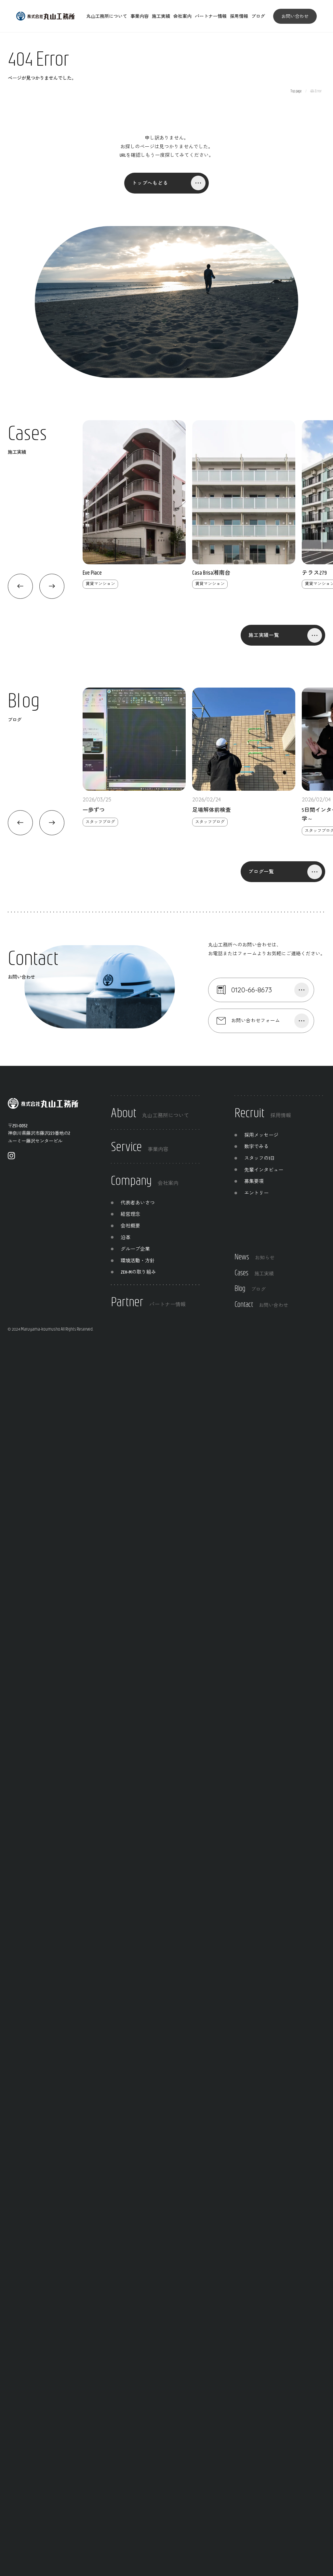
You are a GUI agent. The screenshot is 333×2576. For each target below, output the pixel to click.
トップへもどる (150, 183)
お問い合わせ (295, 16)
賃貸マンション (100, 584)
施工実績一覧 (264, 635)
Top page (296, 91)
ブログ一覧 (261, 872)
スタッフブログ (100, 822)
